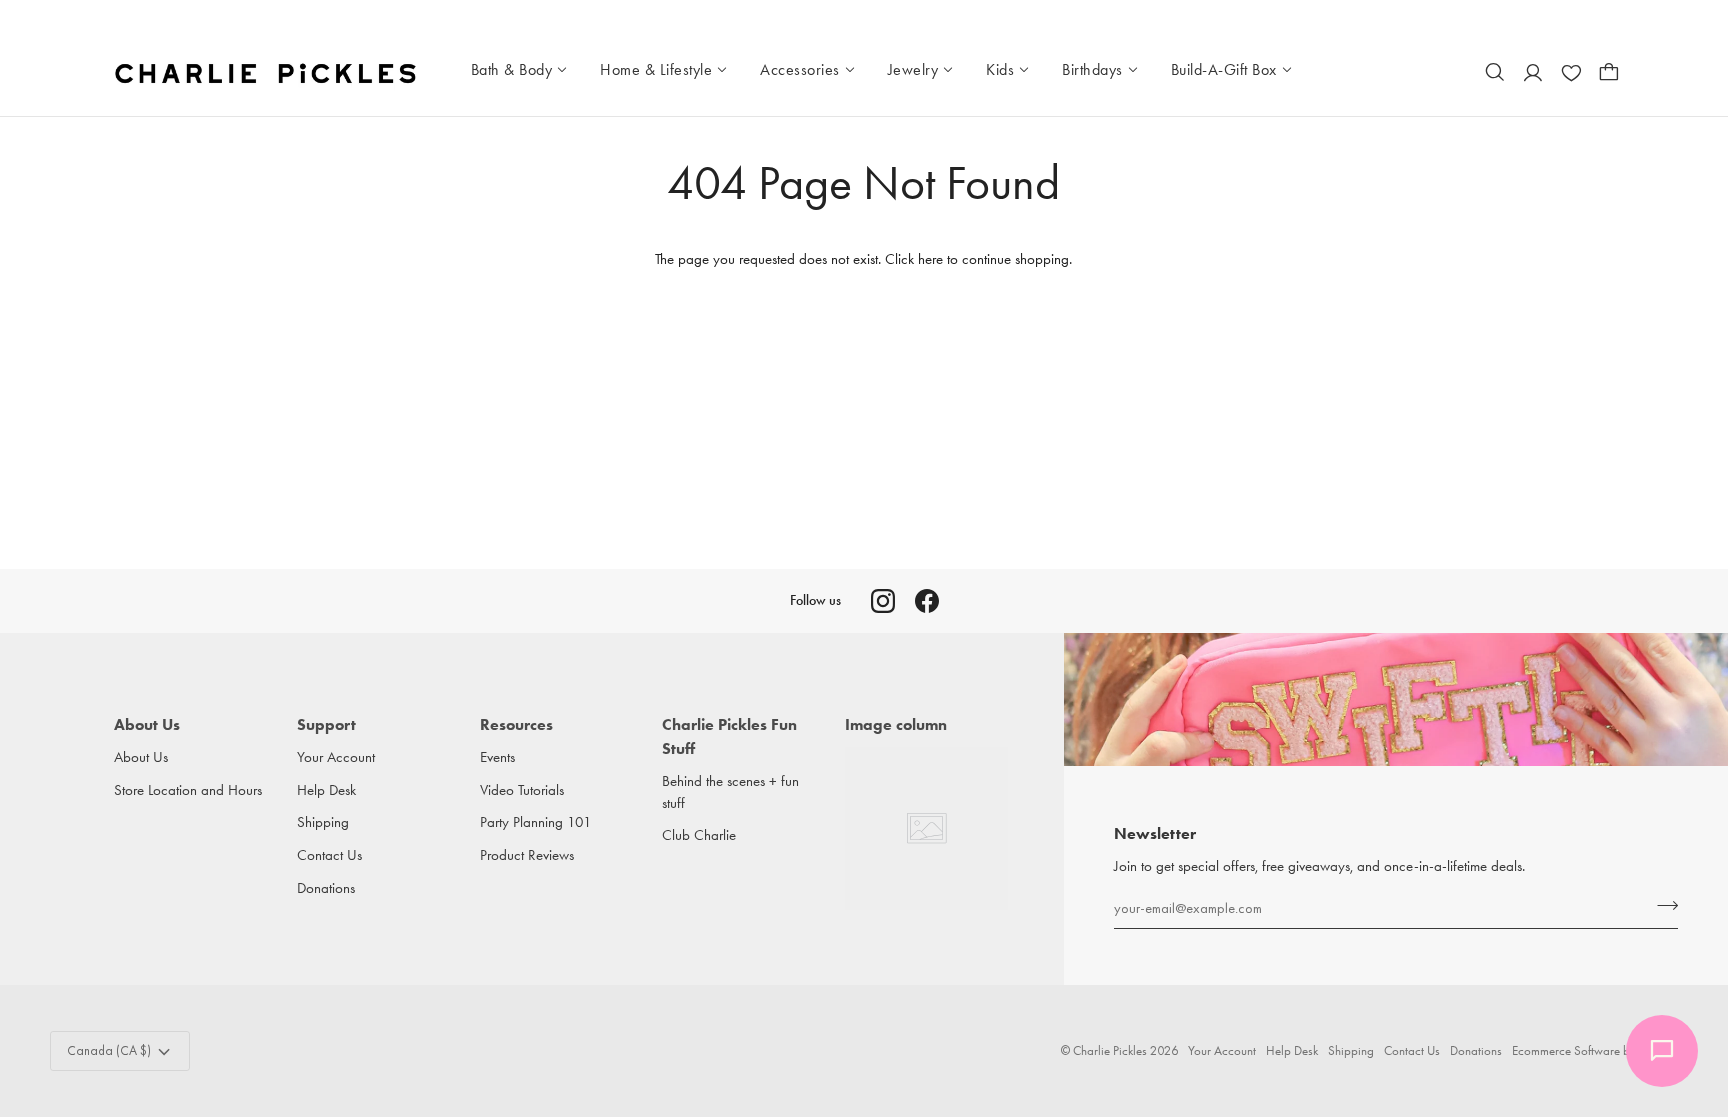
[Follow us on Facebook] (927, 601)
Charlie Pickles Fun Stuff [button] (729, 736)
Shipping (323, 822)
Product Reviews (527, 855)
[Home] (267, 72)
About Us (141, 757)
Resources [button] (516, 724)
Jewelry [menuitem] (913, 69)
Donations (326, 888)
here (930, 259)
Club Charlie (699, 835)
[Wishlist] (1571, 72)
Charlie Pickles (1110, 1050)
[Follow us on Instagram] (883, 601)
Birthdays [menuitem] (1092, 69)
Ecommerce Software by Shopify (1595, 1050)
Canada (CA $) (109, 1050)
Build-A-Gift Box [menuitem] (1224, 69)
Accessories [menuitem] (800, 69)
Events (497, 757)
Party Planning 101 (536, 822)
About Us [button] (147, 724)
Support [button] (326, 724)
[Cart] (1609, 72)
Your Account (336, 757)
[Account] (1533, 72)
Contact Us (329, 855)
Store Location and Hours (188, 790)
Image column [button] (896, 724)
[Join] (1661, 905)
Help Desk (326, 790)
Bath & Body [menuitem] (512, 69)
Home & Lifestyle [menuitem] (656, 69)
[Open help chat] (1662, 1051)
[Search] (1495, 72)
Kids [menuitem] (1000, 69)
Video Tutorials (522, 790)
